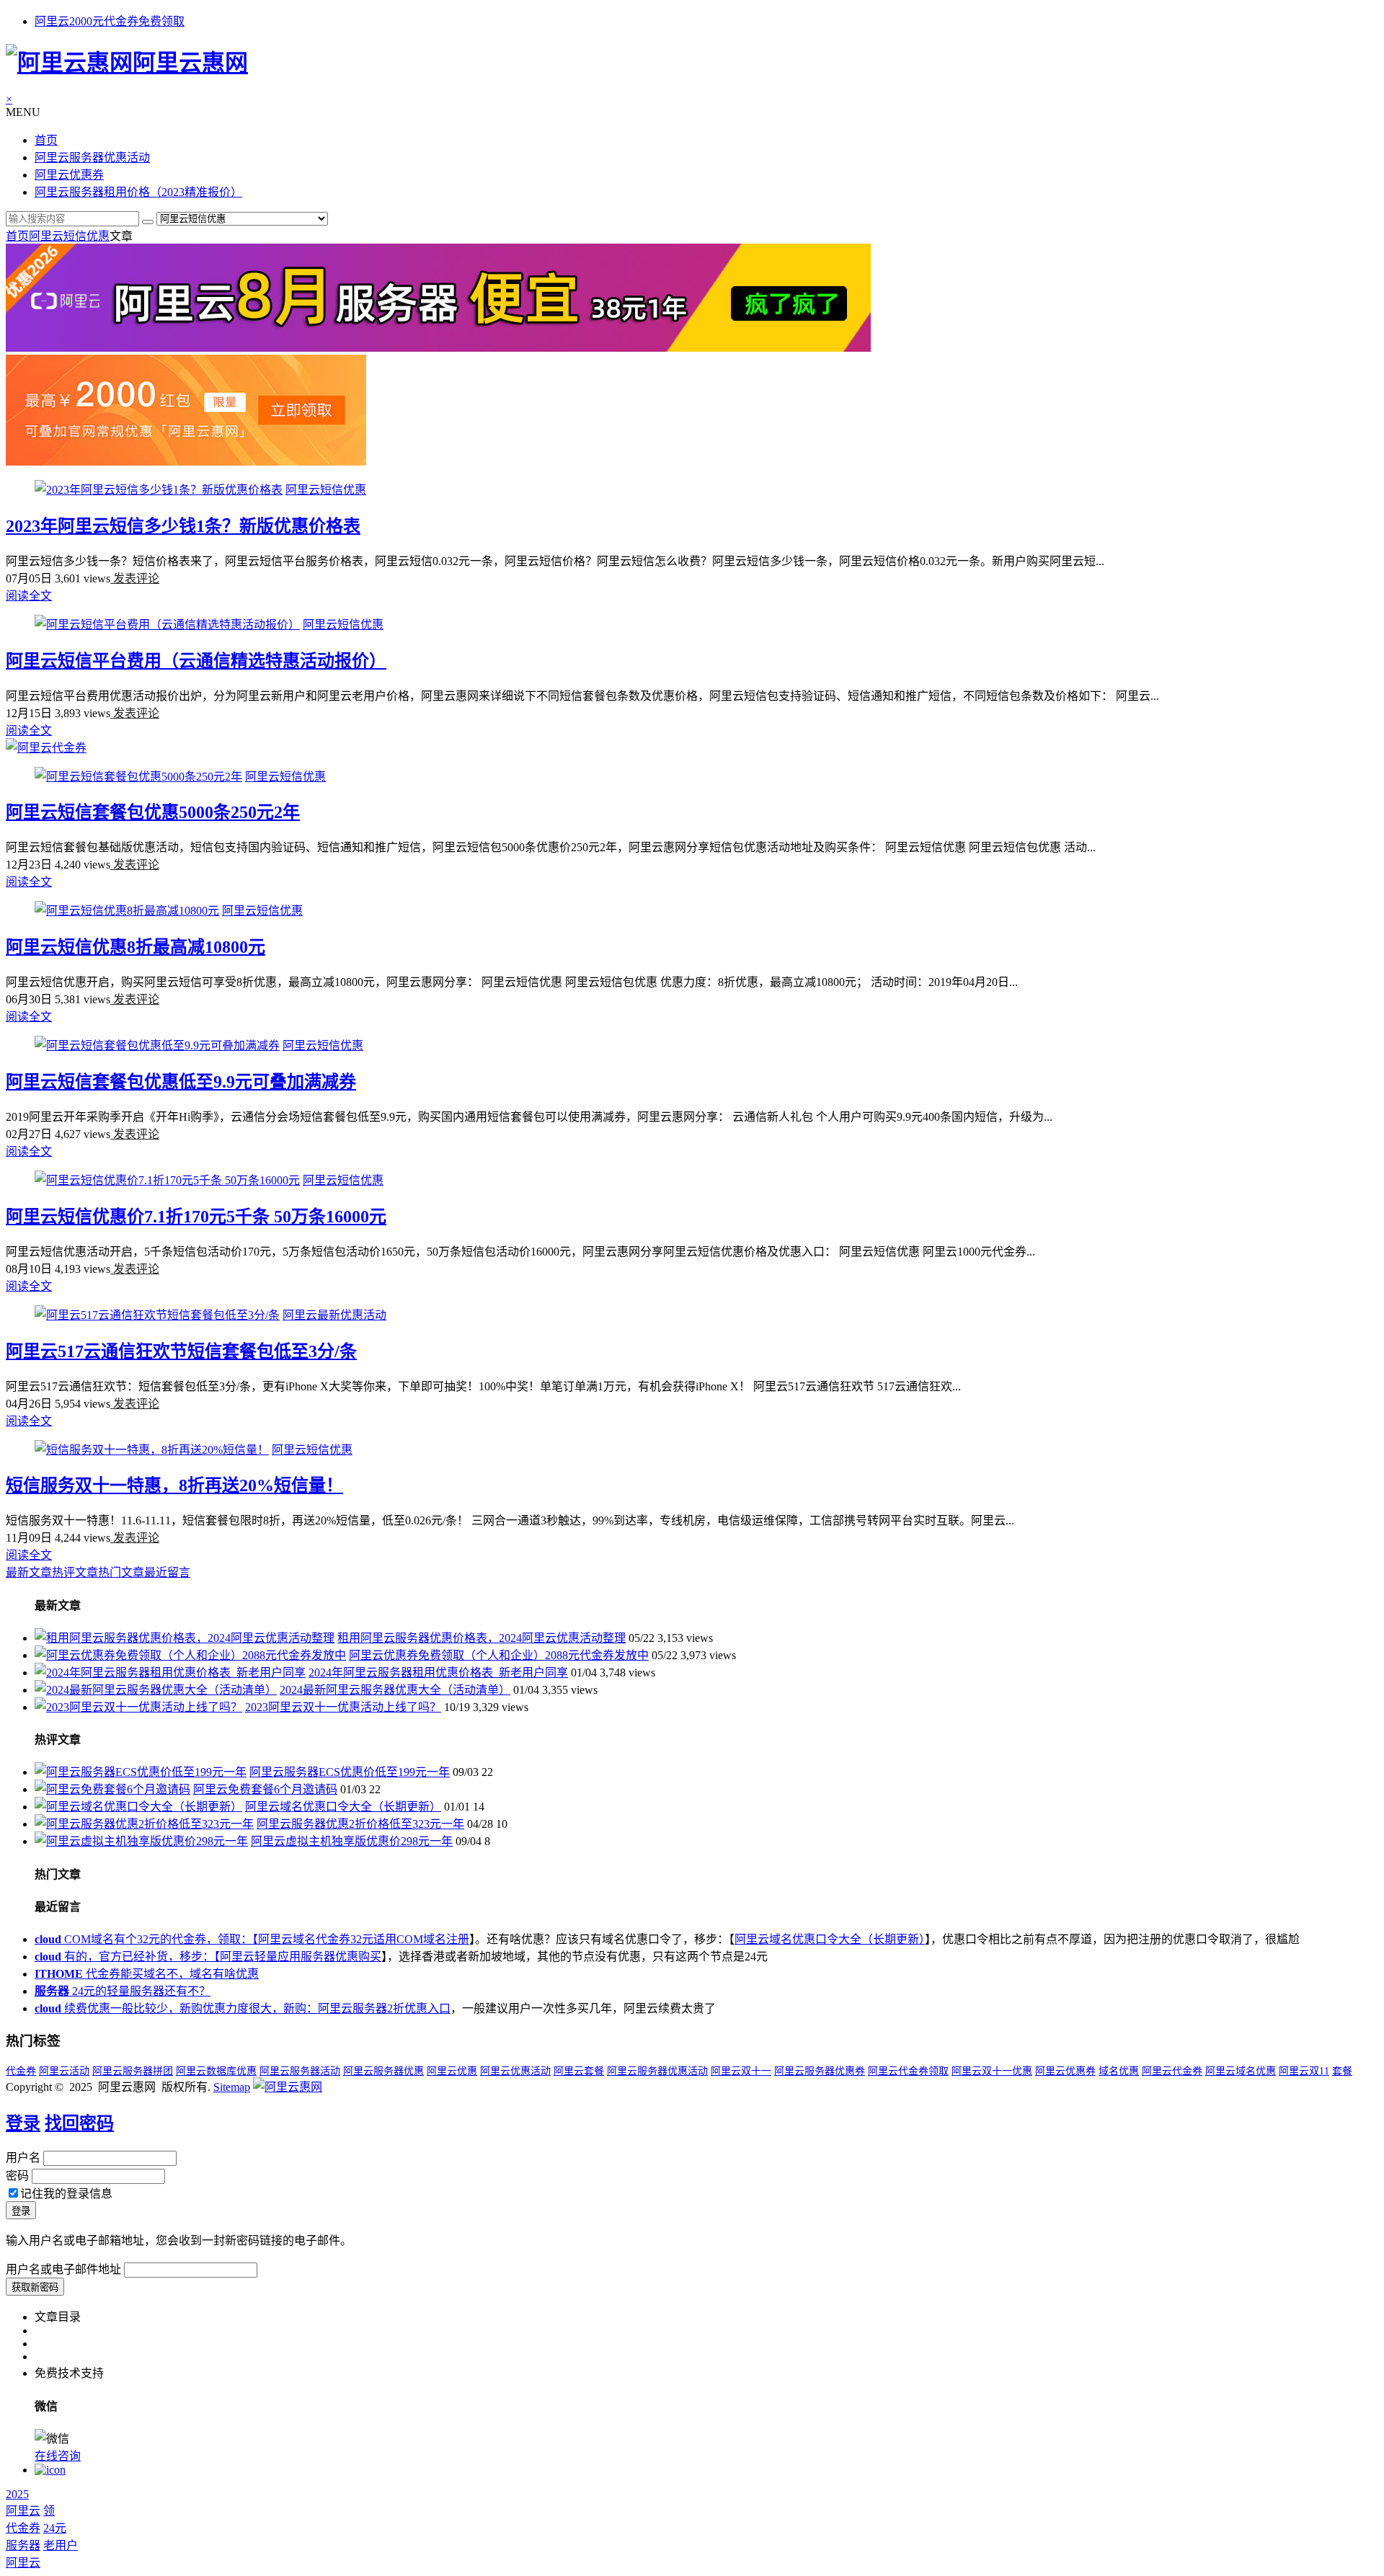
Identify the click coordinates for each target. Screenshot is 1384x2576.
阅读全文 (29, 596)
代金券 (21, 2071)
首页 (46, 140)
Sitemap (232, 2087)
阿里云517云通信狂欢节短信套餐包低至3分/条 (181, 1351)
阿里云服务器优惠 (383, 2071)
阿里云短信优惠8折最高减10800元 (136, 947)
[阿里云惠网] (288, 2087)
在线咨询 (58, 2456)
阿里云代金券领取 (908, 2071)
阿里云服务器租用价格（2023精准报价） (138, 192)
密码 (17, 2176)
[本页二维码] (50, 2470)
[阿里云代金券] (46, 748)
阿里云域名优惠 (1241, 2071)
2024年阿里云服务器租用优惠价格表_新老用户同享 (438, 1673)
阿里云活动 (64, 2071)
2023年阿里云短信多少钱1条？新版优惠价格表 (183, 526)
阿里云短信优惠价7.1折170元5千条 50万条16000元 (196, 1217)
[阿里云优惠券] (186, 462)
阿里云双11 (1304, 2071)
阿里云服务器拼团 (133, 2071)
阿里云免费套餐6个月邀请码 (265, 1789)
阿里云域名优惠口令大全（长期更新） (343, 1807)
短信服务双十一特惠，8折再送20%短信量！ (174, 1485)
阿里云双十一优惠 (992, 2071)
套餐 (1342, 2071)
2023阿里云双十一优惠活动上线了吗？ (343, 1707)
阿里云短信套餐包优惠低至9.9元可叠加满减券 (181, 1082)
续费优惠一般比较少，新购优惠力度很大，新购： (176, 2008)
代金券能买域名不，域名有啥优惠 (147, 1974)
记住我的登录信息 (66, 2194)
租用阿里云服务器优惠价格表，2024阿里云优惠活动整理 (482, 1638)
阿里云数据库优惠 (216, 2071)
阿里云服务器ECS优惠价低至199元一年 (350, 1772)
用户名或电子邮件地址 (63, 2269)
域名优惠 (1119, 2071)
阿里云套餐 (579, 2071)
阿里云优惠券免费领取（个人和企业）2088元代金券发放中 (499, 1655)
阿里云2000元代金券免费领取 (110, 21)
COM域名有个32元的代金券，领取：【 (146, 1939)
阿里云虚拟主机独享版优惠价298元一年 (352, 1841)
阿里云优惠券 (69, 175)
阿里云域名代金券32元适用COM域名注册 (364, 1939)
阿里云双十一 (741, 2071)
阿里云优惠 (452, 2071)
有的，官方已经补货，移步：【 (127, 1957)
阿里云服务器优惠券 (820, 2071)
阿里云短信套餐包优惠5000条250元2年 (153, 812)
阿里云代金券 (1172, 2071)
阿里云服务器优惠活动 (92, 157)
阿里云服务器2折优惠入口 (384, 2008)
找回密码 (79, 2123)
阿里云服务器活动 (300, 2071)
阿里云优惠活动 (515, 2071)
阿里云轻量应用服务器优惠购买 (301, 1957)
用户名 (23, 2158)
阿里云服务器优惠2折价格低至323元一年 (360, 1824)
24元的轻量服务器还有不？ (123, 1991)
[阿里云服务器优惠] (438, 348)
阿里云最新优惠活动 (334, 1315)
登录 (23, 2123)
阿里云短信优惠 (69, 236)
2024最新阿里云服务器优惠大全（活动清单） (395, 1690)
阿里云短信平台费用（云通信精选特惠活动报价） (196, 661)
